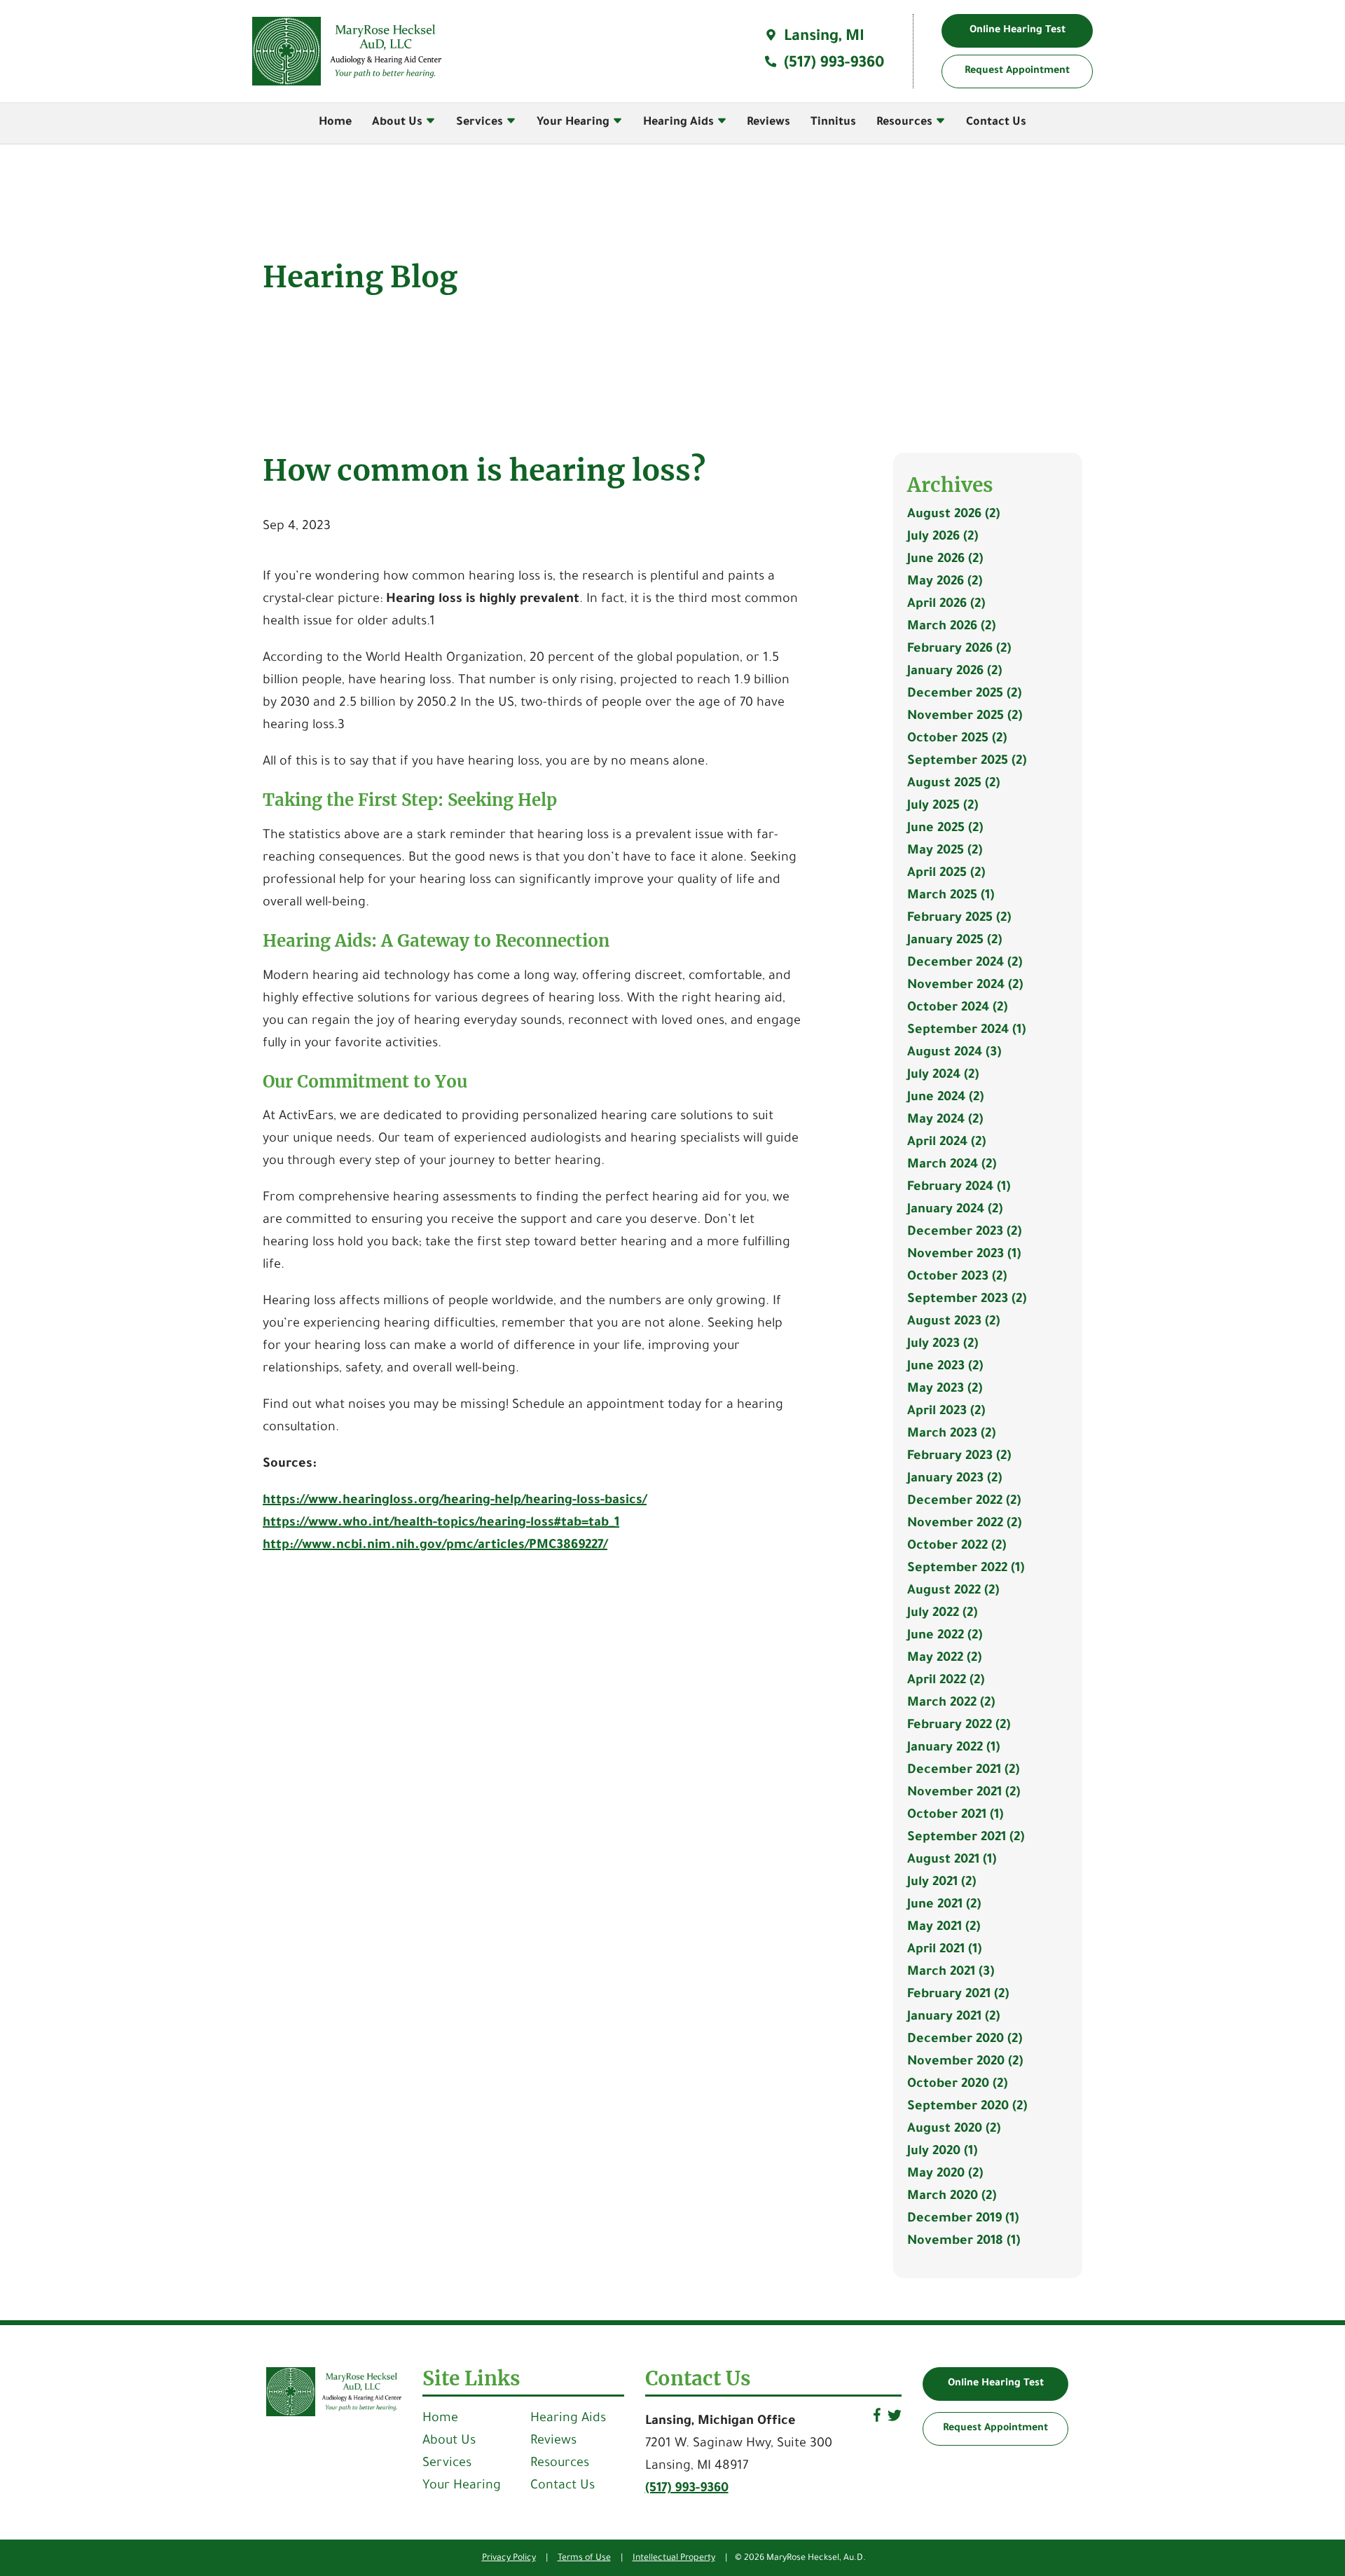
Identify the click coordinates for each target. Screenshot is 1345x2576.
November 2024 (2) (965, 986)
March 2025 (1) (951, 896)
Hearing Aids (680, 123)
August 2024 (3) (954, 1053)
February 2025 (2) (959, 919)
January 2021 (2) (953, 2017)
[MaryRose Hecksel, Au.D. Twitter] (895, 2420)
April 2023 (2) (946, 1412)
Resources (906, 123)
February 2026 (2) (959, 650)
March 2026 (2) (951, 627)
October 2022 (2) (957, 1547)
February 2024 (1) (959, 1188)
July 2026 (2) (943, 537)
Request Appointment (995, 2429)
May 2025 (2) (945, 851)
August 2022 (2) (953, 1591)
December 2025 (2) (964, 694)
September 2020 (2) (967, 2107)
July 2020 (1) (942, 2152)
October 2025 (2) (957, 739)
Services (481, 123)
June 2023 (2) (945, 1367)
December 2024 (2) (965, 964)
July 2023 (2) (943, 1345)
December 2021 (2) (963, 1771)
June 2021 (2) (944, 1905)
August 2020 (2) (954, 2130)
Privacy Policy (509, 2558)
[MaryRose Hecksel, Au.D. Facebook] (877, 2420)
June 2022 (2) (945, 1636)
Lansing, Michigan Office (720, 2422)
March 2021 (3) (951, 1973)
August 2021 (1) (952, 1861)
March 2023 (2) (951, 1434)
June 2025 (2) (945, 829)
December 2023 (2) (964, 1233)
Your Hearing (574, 123)
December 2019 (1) (963, 2219)
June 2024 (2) (945, 1098)
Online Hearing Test (996, 2384)
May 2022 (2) (944, 1659)
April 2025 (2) (946, 874)
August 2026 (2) (953, 515)
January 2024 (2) (955, 1210)
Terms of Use (584, 2558)
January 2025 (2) (954, 941)
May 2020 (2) (945, 2174)
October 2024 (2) (957, 1008)
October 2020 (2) (957, 2085)
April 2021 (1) (944, 1950)
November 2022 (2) (964, 1524)
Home (335, 123)
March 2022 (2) (951, 1704)
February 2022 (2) (959, 1726)
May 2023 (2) (945, 1390)
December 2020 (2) (965, 2040)
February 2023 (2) (959, 1457)
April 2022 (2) (946, 1681)
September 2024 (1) (966, 1031)
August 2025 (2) (953, 784)
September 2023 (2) (967, 1300)
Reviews (768, 123)
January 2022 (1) (953, 1748)
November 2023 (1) (964, 1255)
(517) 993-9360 (832, 64)
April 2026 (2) (946, 605)
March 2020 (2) (952, 2197)
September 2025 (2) (967, 762)
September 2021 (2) (966, 1838)
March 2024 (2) (952, 1165)
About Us (399, 123)
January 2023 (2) (954, 1479)
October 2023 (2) (957, 1277)
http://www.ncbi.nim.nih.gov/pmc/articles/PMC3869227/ (435, 1546)
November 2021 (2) (964, 1793)
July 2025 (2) (943, 807)
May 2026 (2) (945, 582)
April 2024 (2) (946, 1143)
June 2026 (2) (945, 560)
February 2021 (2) (958, 1995)
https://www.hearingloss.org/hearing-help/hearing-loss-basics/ (455, 1501)
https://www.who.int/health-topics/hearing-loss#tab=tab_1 (441, 1523)
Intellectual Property (674, 2558)
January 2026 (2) (954, 672)
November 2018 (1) (964, 2242)
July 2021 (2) (941, 1883)
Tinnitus (833, 123)
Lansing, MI (822, 38)
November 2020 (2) (965, 2062)
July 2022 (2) (942, 1614)
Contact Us (996, 123)
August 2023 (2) (953, 1322)
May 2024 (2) (945, 1121)
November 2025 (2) (965, 717)
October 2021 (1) (955, 1816)
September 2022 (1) (966, 1569)
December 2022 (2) (964, 1502)
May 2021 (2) (944, 1928)
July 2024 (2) (943, 1076)
